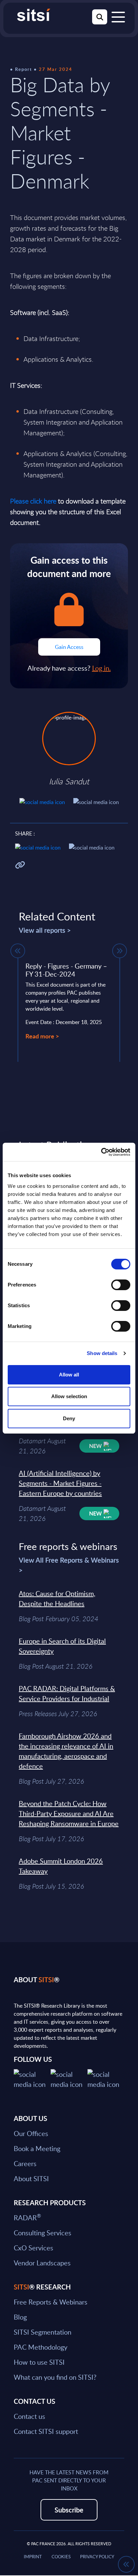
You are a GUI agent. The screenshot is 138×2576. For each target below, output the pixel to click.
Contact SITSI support (46, 2431)
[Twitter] (32, 2078)
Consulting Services (43, 2233)
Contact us (29, 2416)
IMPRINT (33, 2557)
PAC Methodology (41, 2347)
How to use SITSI (39, 2362)
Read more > (42, 1036)
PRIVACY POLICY (97, 2557)
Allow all (69, 1375)
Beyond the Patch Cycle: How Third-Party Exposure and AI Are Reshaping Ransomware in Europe (69, 1813)
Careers (25, 2163)
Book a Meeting (37, 2148)
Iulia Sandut (69, 781)
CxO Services (33, 2248)
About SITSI (31, 2178)
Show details (102, 1353)
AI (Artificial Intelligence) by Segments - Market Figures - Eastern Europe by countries (60, 1483)
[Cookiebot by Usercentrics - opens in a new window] (101, 1152)
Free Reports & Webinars (51, 2302)
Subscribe (69, 2510)
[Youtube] (106, 2078)
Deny (69, 1418)
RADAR (27, 2218)
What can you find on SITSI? (55, 2377)
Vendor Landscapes (42, 2263)
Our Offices (31, 2133)
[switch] (121, 1285)
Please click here (33, 501)
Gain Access (69, 647)
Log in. (101, 668)
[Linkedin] (69, 2078)
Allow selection (69, 1396)
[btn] (18, 951)
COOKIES (61, 2557)
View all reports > (45, 930)
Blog (20, 2317)
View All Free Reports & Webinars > (69, 1565)
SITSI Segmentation (43, 2332)
